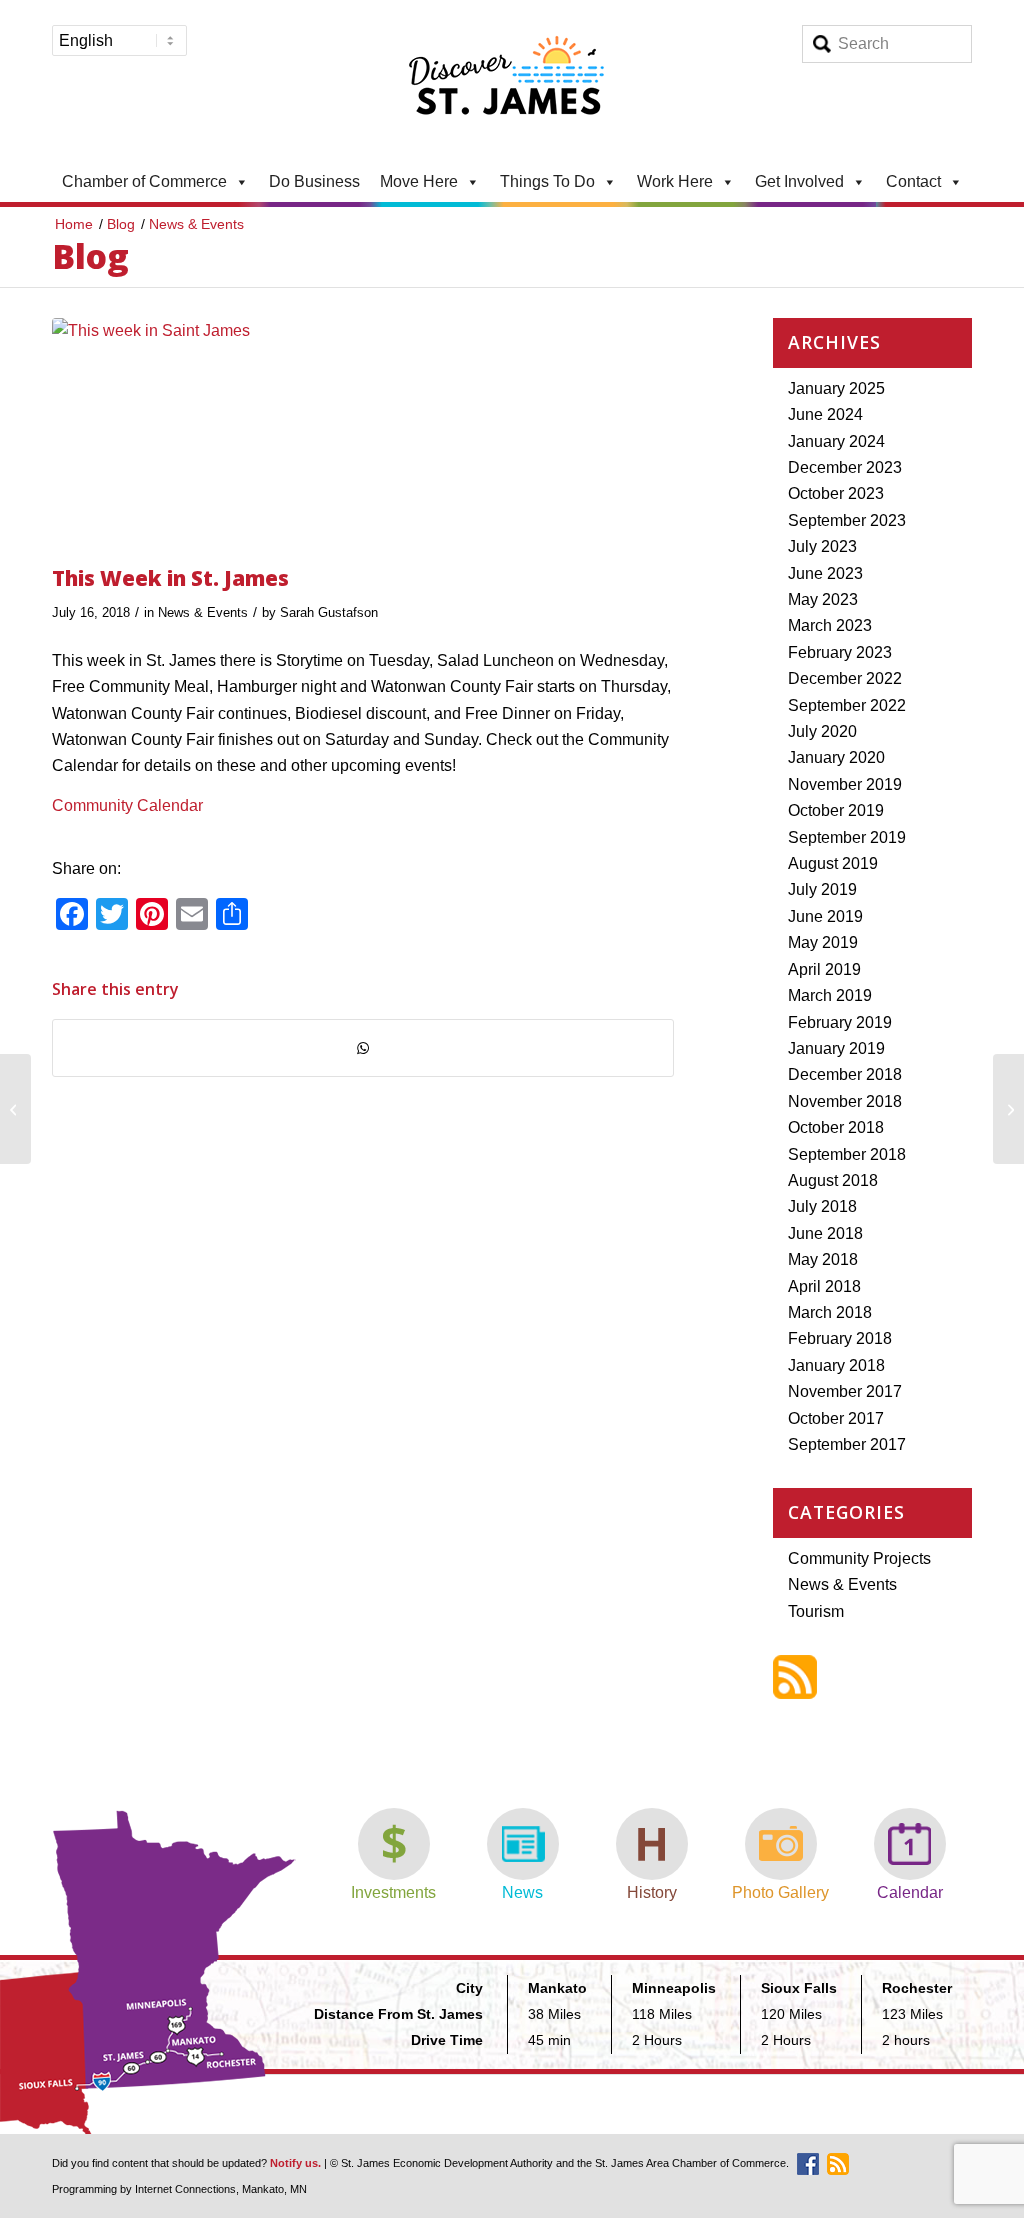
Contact (913, 181)
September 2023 (847, 520)
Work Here (675, 181)
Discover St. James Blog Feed (795, 1677)
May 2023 (823, 599)
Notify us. (295, 2163)
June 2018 (825, 1233)
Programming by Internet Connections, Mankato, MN (179, 2189)
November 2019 (845, 784)
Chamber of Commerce (144, 181)
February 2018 (840, 1338)
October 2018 (836, 1127)
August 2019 (833, 863)
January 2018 (836, 1365)
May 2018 (823, 1259)
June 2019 (825, 916)
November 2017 (845, 1391)
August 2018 (833, 1180)
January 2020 (836, 757)
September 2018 (847, 1154)
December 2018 (845, 1074)
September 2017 (847, 1444)
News (522, 1892)
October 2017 (836, 1418)
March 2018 (830, 1312)
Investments (393, 1892)
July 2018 (822, 1206)
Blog (90, 256)
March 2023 (830, 625)
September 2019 (847, 837)
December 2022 (845, 678)
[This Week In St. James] (15, 1109)
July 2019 (822, 889)
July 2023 (822, 546)
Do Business (314, 181)
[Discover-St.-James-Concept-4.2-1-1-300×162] (512, 81)
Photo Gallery (780, 1892)
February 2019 (840, 1022)
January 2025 (836, 388)
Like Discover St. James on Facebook (808, 2164)
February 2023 (840, 652)
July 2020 (822, 731)
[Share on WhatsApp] (363, 1048)
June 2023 (825, 573)
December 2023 (845, 467)
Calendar (910, 1892)
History (652, 1892)
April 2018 (824, 1286)
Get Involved (799, 181)
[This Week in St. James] (363, 436)
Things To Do (547, 181)
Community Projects (859, 1558)
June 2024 (825, 414)
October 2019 (836, 810)
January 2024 (836, 441)
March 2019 (830, 995)
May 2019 (823, 942)
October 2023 (836, 493)
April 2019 (824, 969)
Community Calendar (127, 805)
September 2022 (847, 705)
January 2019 (836, 1048)
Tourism (816, 1611)
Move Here (419, 181)
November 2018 (845, 1101)
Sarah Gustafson (329, 612)
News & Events (203, 612)
